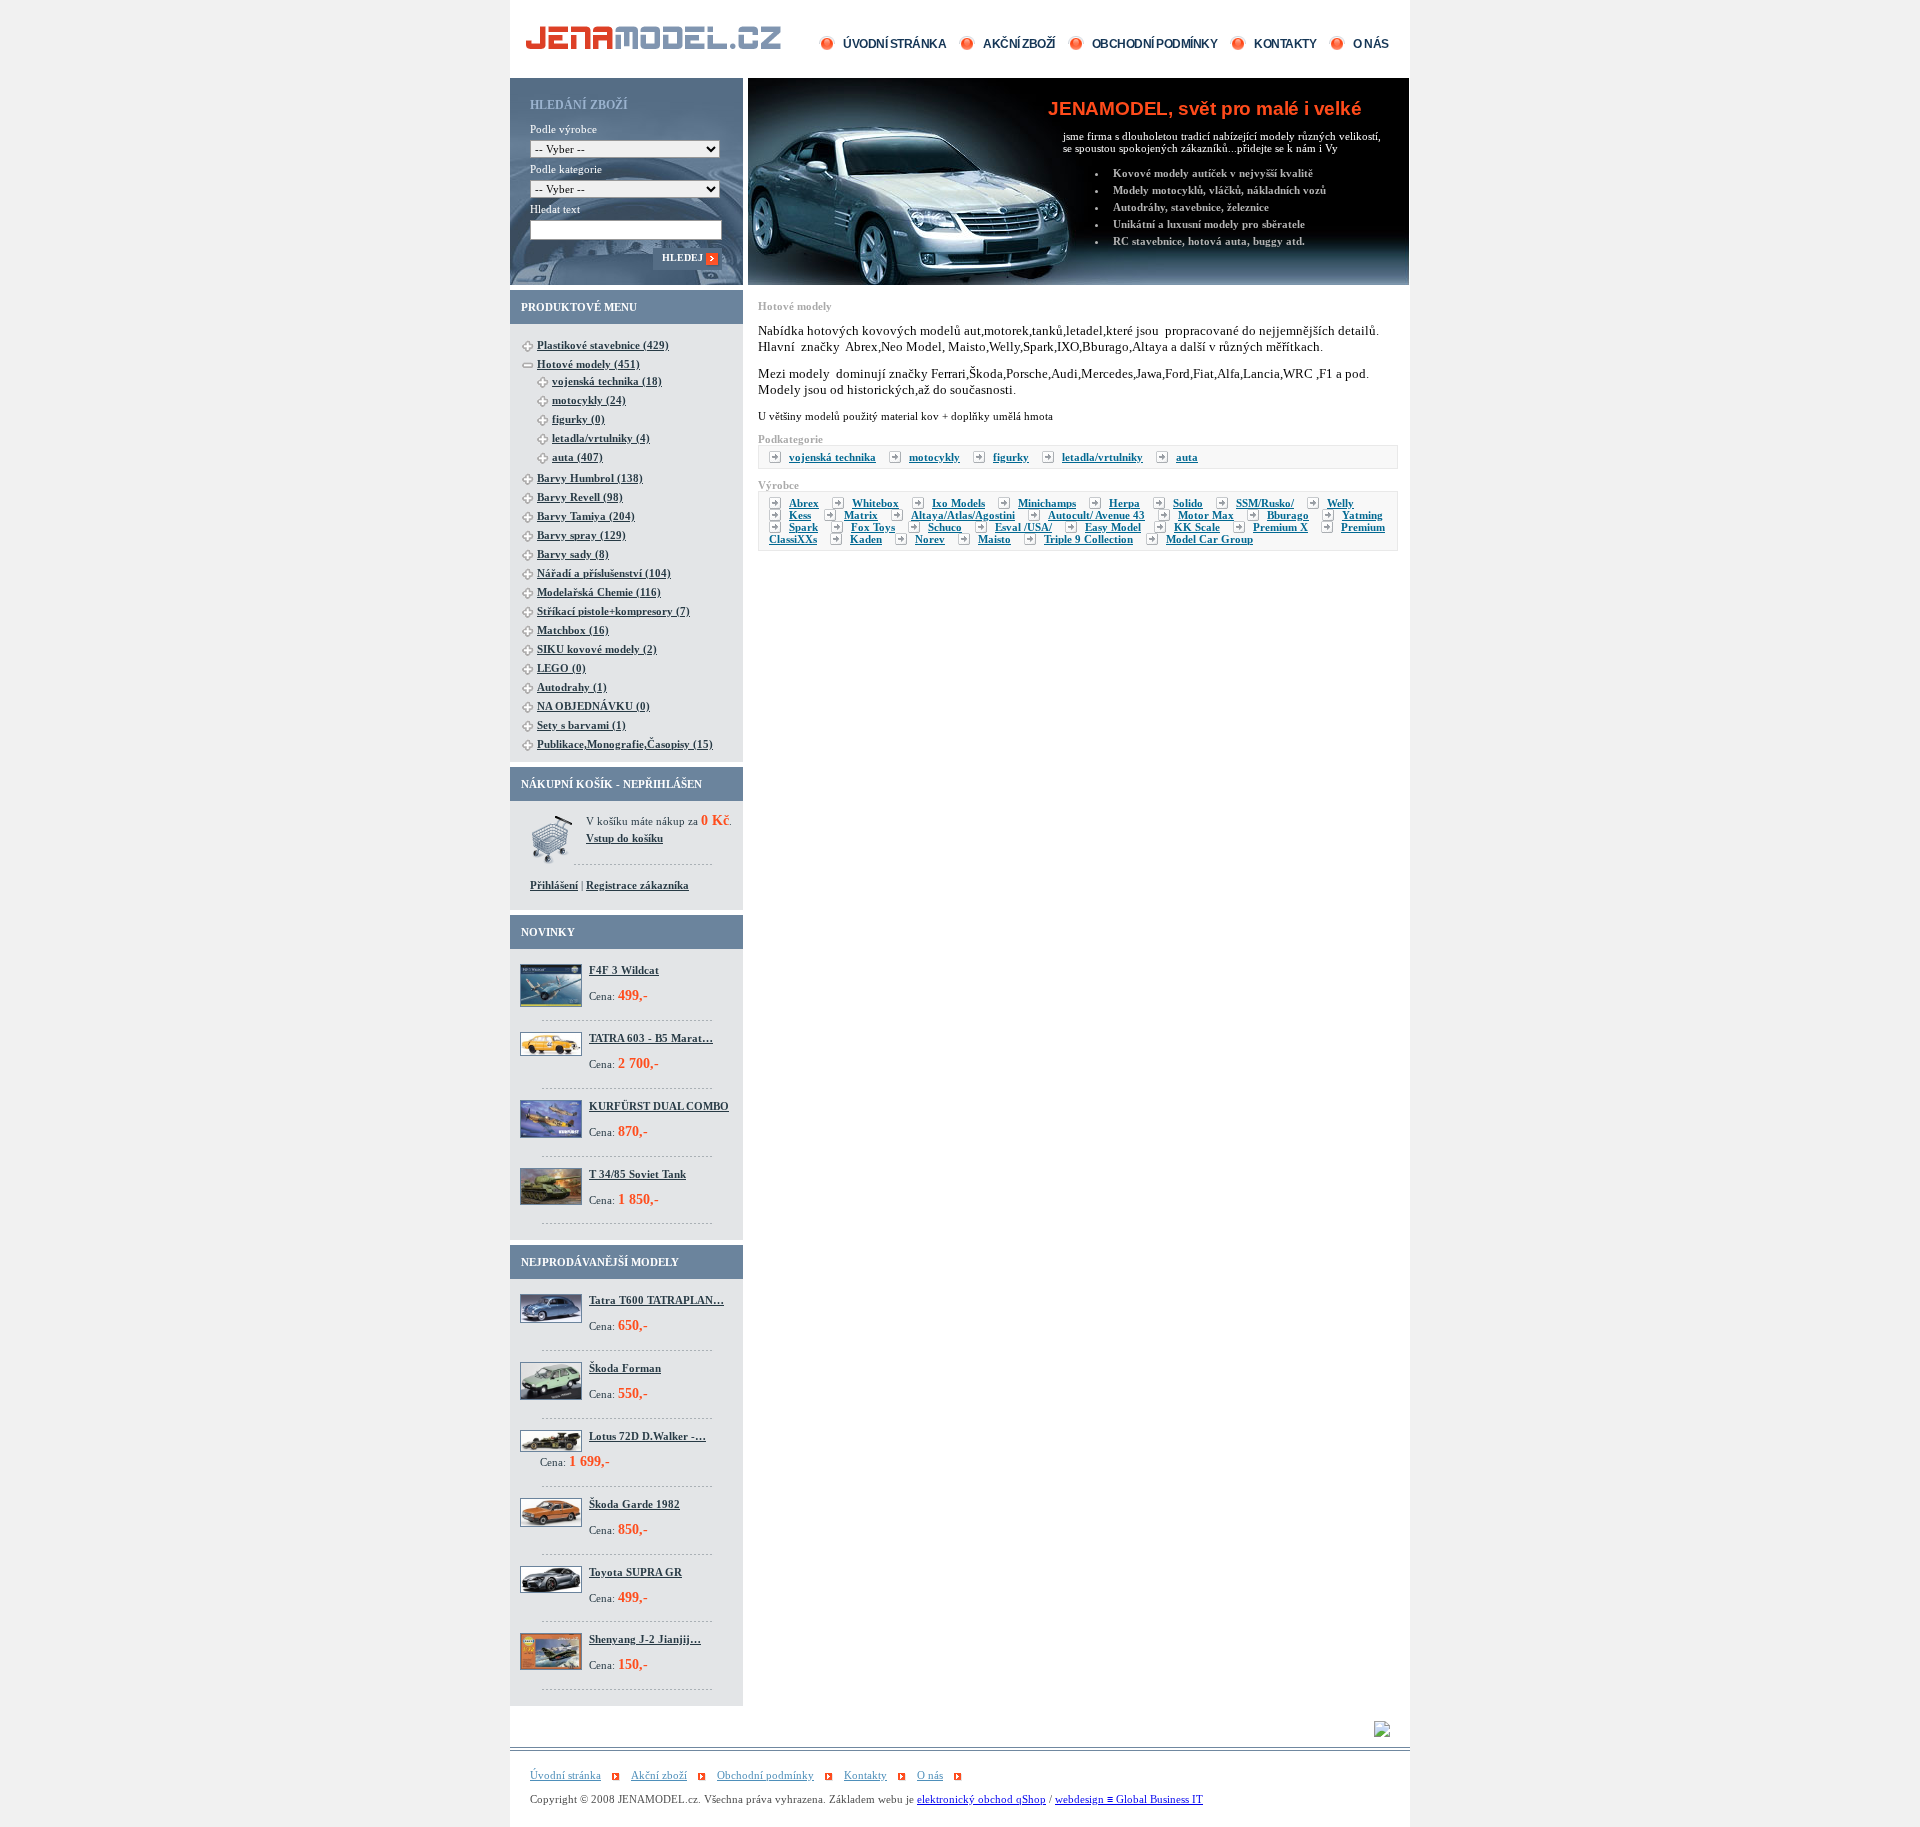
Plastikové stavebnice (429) (603, 345)
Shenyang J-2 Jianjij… (645, 1639)
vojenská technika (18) (607, 381)
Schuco (945, 527)
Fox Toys (873, 527)
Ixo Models (958, 503)
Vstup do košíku (624, 838)
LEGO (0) (561, 668)
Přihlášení (554, 885)
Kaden (866, 539)
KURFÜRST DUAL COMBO (659, 1106)
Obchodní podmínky (1155, 44)
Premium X (1280, 527)
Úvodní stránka (894, 44)
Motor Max (1206, 515)
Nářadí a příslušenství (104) (604, 573)
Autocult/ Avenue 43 (1096, 515)
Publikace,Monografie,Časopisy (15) (625, 744)
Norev (930, 539)
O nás (1371, 44)
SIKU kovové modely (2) (597, 649)
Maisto (994, 539)
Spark (803, 527)
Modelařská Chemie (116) (599, 592)
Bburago (1288, 515)
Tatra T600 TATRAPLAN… (656, 1300)
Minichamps (1047, 503)
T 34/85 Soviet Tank (637, 1174)
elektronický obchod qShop (981, 1799)
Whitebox (875, 503)
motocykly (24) (589, 400)
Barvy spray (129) (581, 535)
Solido (1188, 503)
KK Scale (1197, 527)
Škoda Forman (625, 1368)
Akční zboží (1019, 44)
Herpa (1124, 503)
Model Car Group (1209, 539)
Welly (1340, 503)
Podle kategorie (566, 169)
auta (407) (577, 457)
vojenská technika (832, 457)
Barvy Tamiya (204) (586, 516)
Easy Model (1113, 527)
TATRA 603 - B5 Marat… (651, 1038)
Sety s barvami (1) (581, 725)
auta (1187, 457)
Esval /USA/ (1023, 527)
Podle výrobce (563, 129)
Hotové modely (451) (588, 364)
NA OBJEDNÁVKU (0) (593, 706)
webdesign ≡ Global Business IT (1129, 1799)
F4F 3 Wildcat (624, 970)
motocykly (934, 457)
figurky (1011, 457)
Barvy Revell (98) (580, 497)
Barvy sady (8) (573, 554)
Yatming (1362, 515)
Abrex (804, 503)
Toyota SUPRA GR (635, 1572)
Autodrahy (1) (572, 687)
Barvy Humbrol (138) (590, 478)
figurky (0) (578, 419)
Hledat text (555, 209)
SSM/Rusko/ (1265, 503)
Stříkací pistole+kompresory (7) (613, 611)
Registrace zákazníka (637, 885)
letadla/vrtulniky (1102, 457)
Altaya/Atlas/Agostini (963, 515)
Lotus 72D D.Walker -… (647, 1436)
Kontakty (1285, 44)
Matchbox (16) (573, 630)
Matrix (861, 515)
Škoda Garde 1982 (634, 1504)
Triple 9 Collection (1088, 539)
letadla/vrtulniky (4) (601, 438)
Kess (800, 515)
